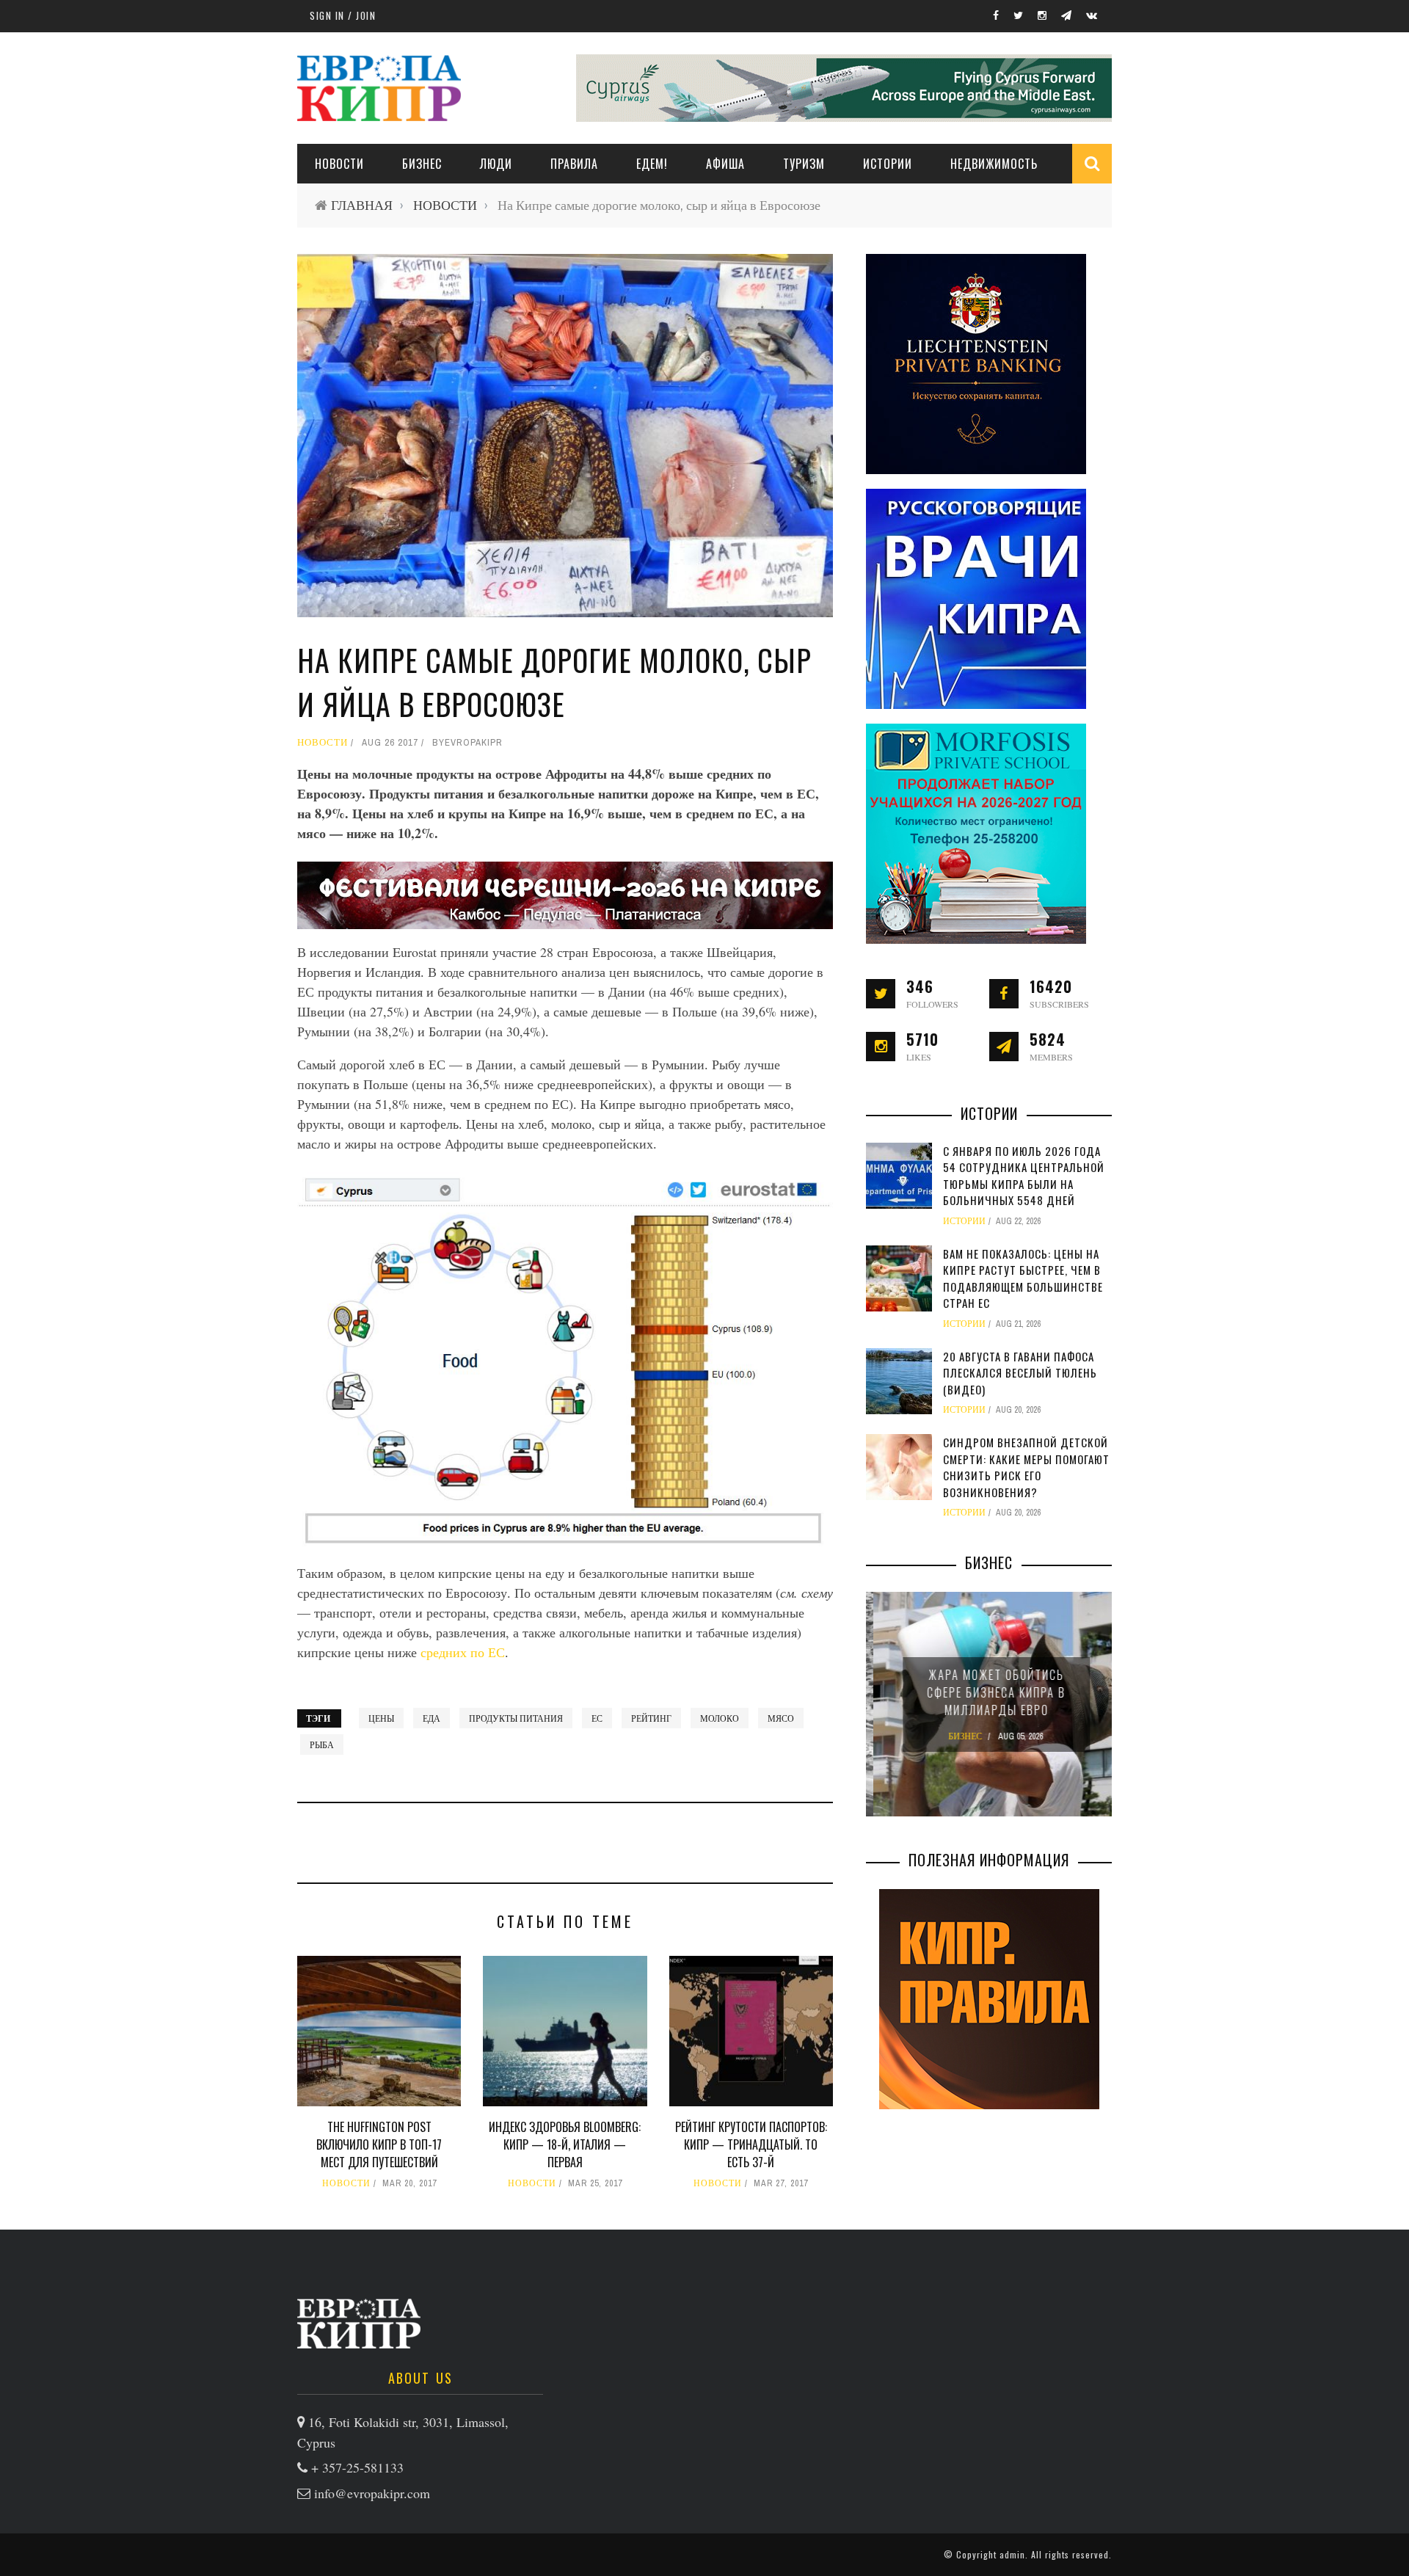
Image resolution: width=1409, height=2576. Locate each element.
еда (432, 1718)
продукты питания (516, 1718)
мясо (781, 1718)
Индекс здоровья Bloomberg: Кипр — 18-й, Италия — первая (565, 2144)
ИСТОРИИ (888, 164)
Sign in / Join (343, 15)
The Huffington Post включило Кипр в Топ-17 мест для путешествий (379, 2144)
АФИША (725, 164)
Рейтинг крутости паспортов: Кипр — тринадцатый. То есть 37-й (751, 2144)
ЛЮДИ (496, 164)
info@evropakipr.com (372, 2493)
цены (381, 1718)
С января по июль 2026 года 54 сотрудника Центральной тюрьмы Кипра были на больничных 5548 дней (1024, 1176)
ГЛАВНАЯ (362, 205)
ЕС (597, 1718)
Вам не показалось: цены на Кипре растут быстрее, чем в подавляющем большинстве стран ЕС (1023, 1278)
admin (1012, 2554)
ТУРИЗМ (804, 164)
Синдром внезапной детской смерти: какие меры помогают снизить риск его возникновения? (1026, 1467)
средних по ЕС (463, 1652)
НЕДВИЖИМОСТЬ (994, 164)
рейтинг (651, 1718)
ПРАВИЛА (574, 164)
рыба (322, 1744)
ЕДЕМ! (652, 164)
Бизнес (422, 164)
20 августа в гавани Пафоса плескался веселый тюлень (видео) (1020, 1373)
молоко (720, 1718)
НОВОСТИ (339, 164)
